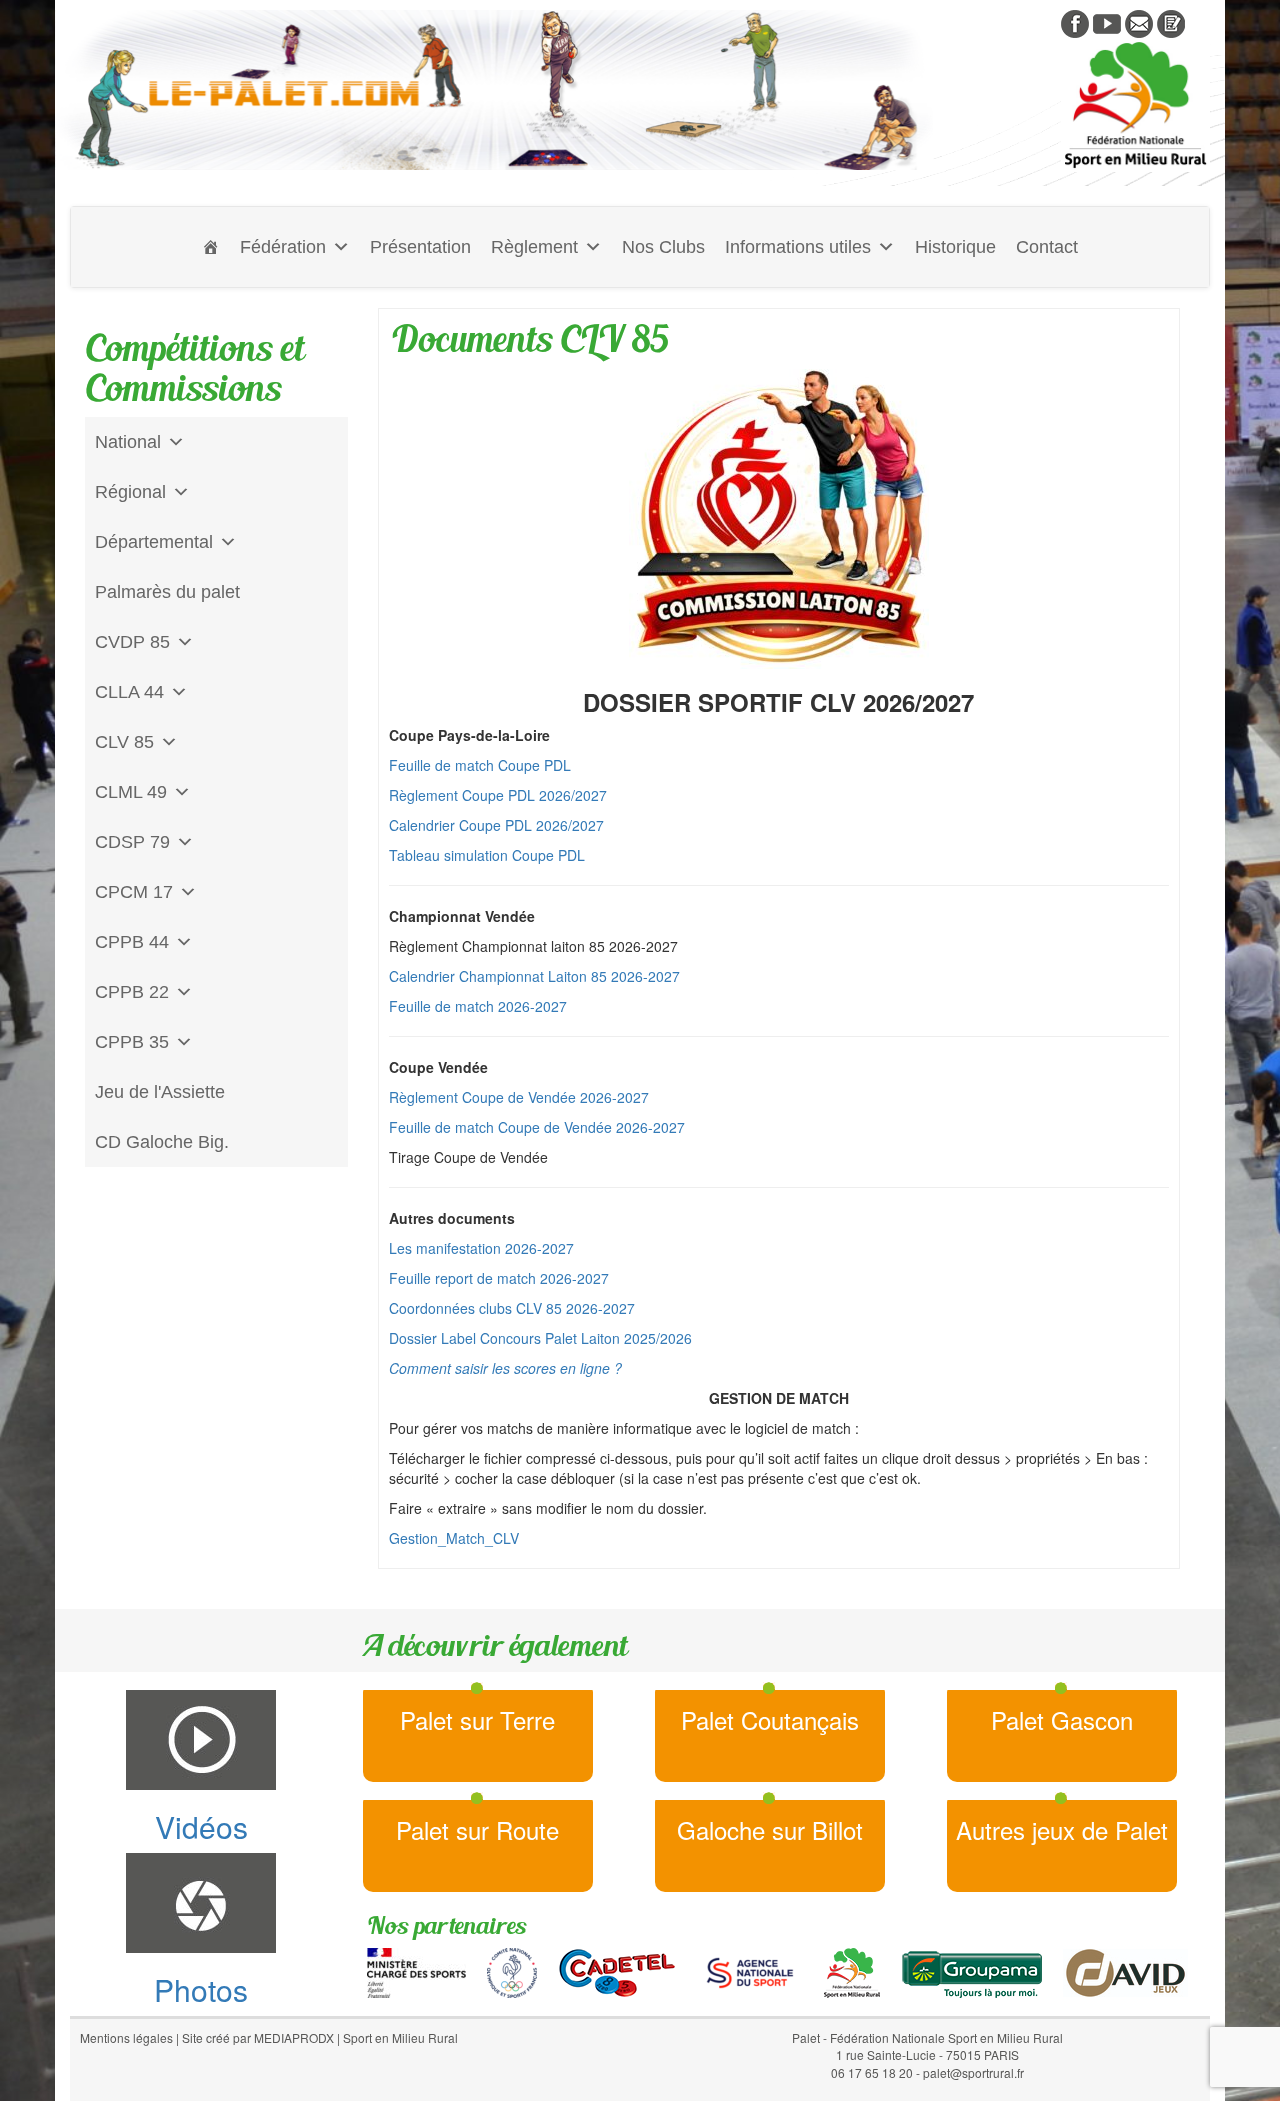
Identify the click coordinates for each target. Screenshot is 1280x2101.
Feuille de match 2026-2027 (478, 1006)
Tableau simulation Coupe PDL (487, 855)
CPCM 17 (134, 892)
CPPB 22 (132, 992)
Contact (1047, 247)
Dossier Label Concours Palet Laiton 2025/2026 (540, 1338)
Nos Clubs (663, 247)
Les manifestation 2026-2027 (481, 1248)
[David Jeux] (1125, 1971)
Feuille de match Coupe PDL (480, 765)
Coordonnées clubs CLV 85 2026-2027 (512, 1308)
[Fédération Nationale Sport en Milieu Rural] (852, 1971)
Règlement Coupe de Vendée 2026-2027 (519, 1097)
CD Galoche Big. (162, 1142)
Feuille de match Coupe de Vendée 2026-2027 (537, 1127)
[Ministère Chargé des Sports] (416, 1971)
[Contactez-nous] (1139, 22)
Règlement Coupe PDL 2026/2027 (498, 795)
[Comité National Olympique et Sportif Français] (512, 1971)
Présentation (420, 247)
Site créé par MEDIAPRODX (258, 2037)
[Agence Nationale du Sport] (750, 1971)
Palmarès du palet (167, 592)
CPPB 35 (132, 1042)
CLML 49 (131, 792)
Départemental (154, 542)
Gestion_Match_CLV (454, 1538)
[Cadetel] (617, 1971)
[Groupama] (971, 1971)
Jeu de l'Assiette (160, 1092)
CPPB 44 (132, 942)
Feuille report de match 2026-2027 (499, 1278)
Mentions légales (126, 2037)
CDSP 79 (132, 842)
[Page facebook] (1075, 22)
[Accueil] (211, 247)
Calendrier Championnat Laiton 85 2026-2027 (534, 976)
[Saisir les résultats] (1171, 22)
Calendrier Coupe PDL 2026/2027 (496, 825)
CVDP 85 (132, 642)
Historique (955, 247)
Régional (130, 492)
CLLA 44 (129, 692)
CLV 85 (124, 742)
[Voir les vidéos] (1107, 22)
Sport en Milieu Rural (400, 2037)
